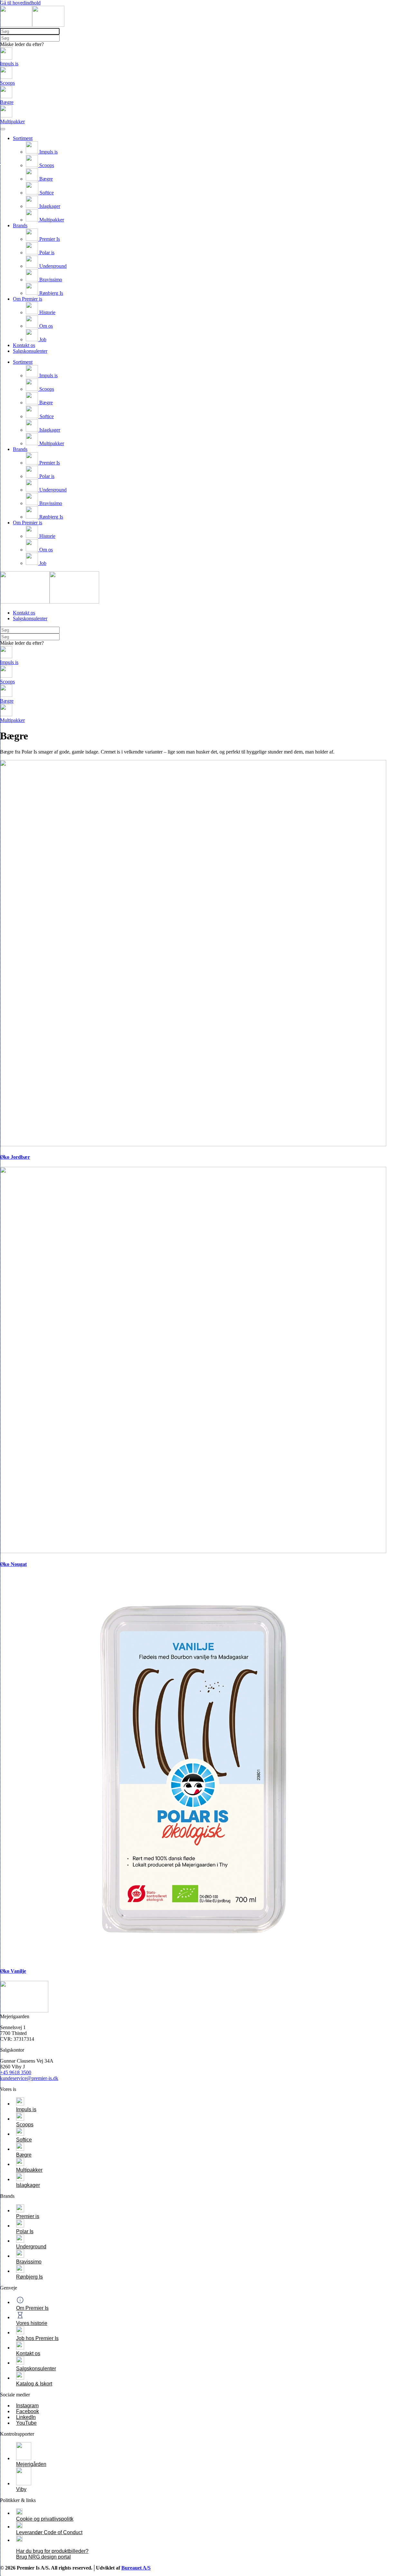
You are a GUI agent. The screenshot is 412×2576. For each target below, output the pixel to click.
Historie (47, 312)
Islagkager (49, 206)
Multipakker (51, 220)
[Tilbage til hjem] (32, 25)
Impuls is (48, 152)
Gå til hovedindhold (20, 3)
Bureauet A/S (136, 2568)
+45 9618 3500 (16, 2072)
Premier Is (49, 239)
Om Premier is (28, 299)
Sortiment (23, 138)
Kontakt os (24, 345)
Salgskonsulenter (30, 351)
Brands (20, 225)
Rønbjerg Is (51, 293)
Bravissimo (50, 280)
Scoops (46, 165)
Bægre (45, 179)
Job (42, 339)
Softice (46, 193)
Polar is (46, 253)
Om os (45, 326)
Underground (52, 266)
